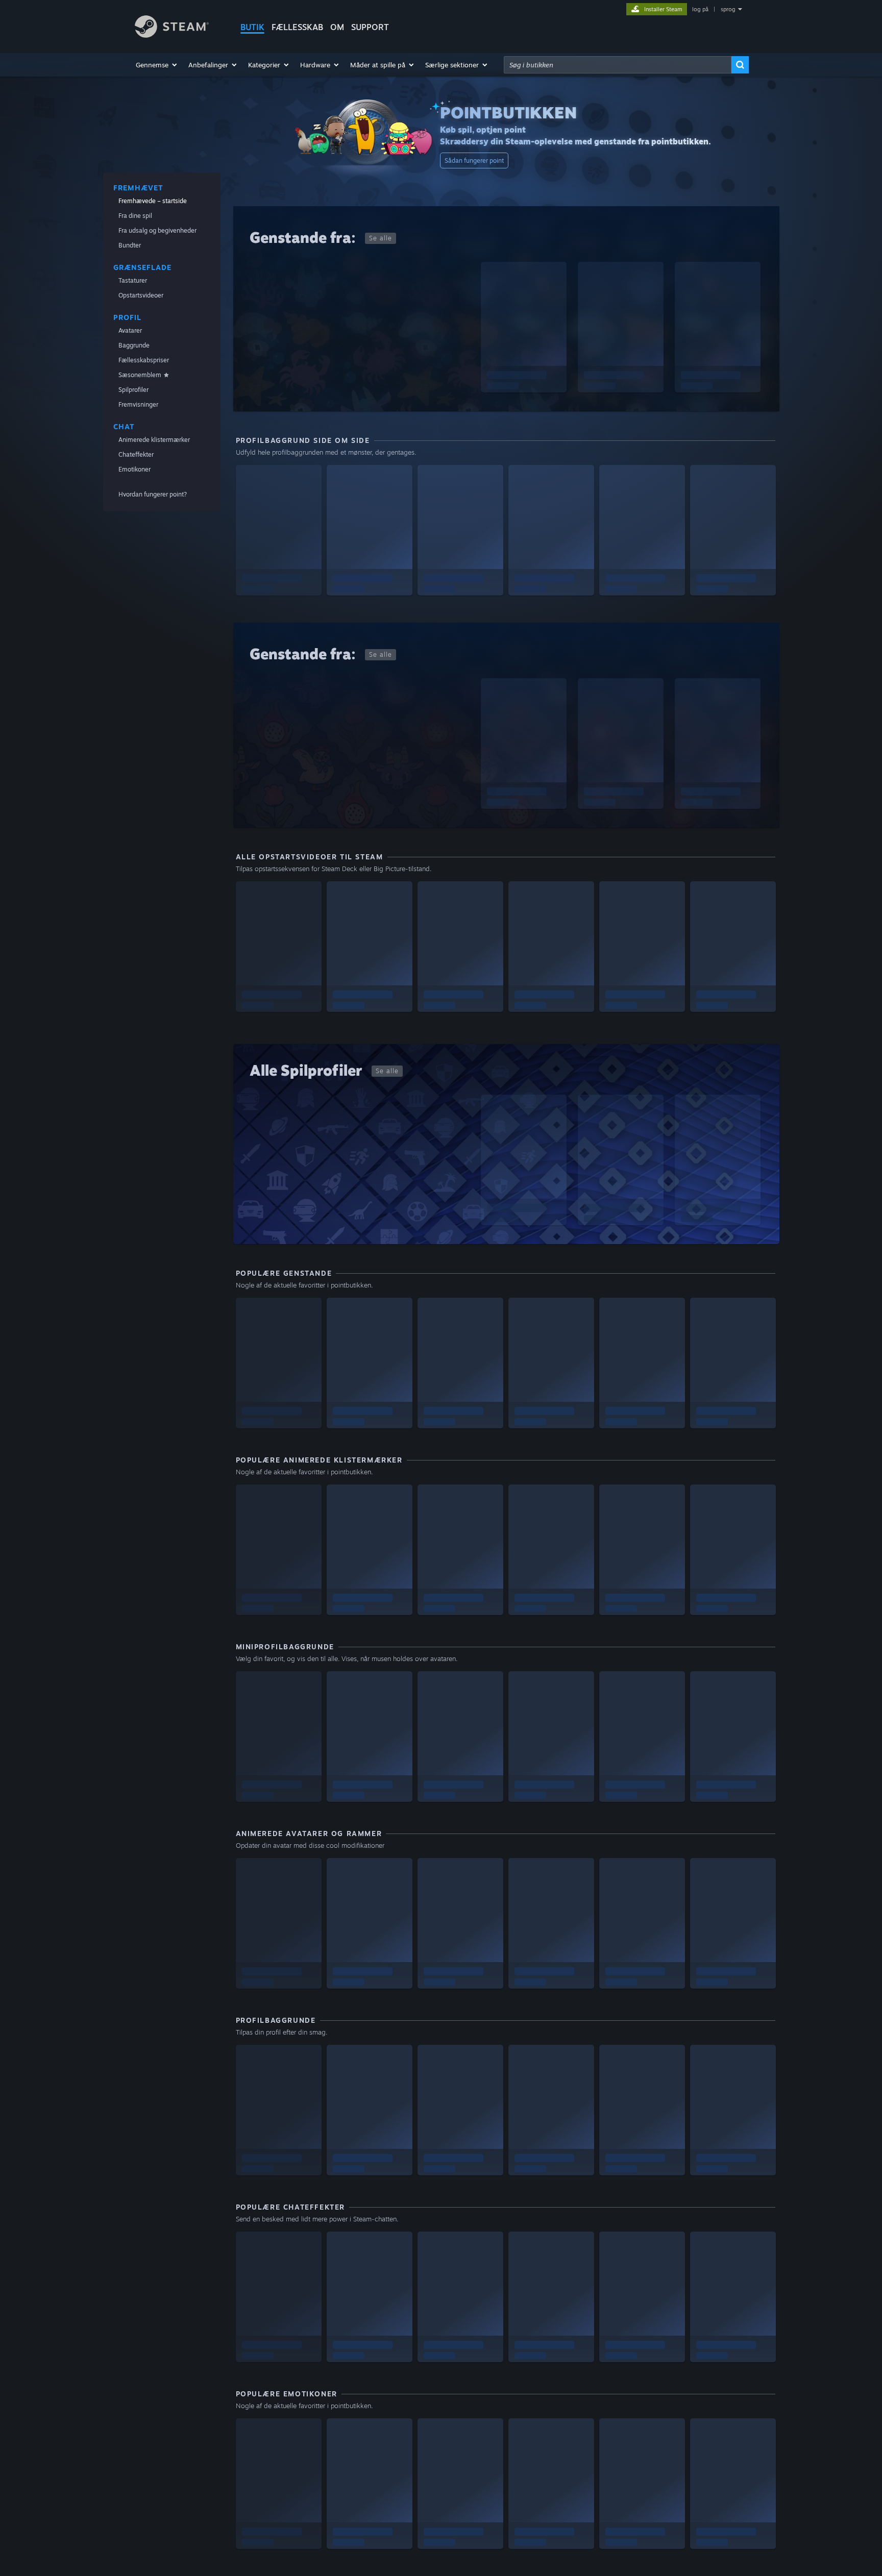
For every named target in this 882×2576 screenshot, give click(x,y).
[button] (157, 65)
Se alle (381, 238)
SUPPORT (370, 27)
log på (700, 9)
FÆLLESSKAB (297, 27)
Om (337, 27)
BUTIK (252, 27)
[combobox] (618, 65)
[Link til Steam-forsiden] (172, 35)
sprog (728, 9)
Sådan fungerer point (474, 160)
